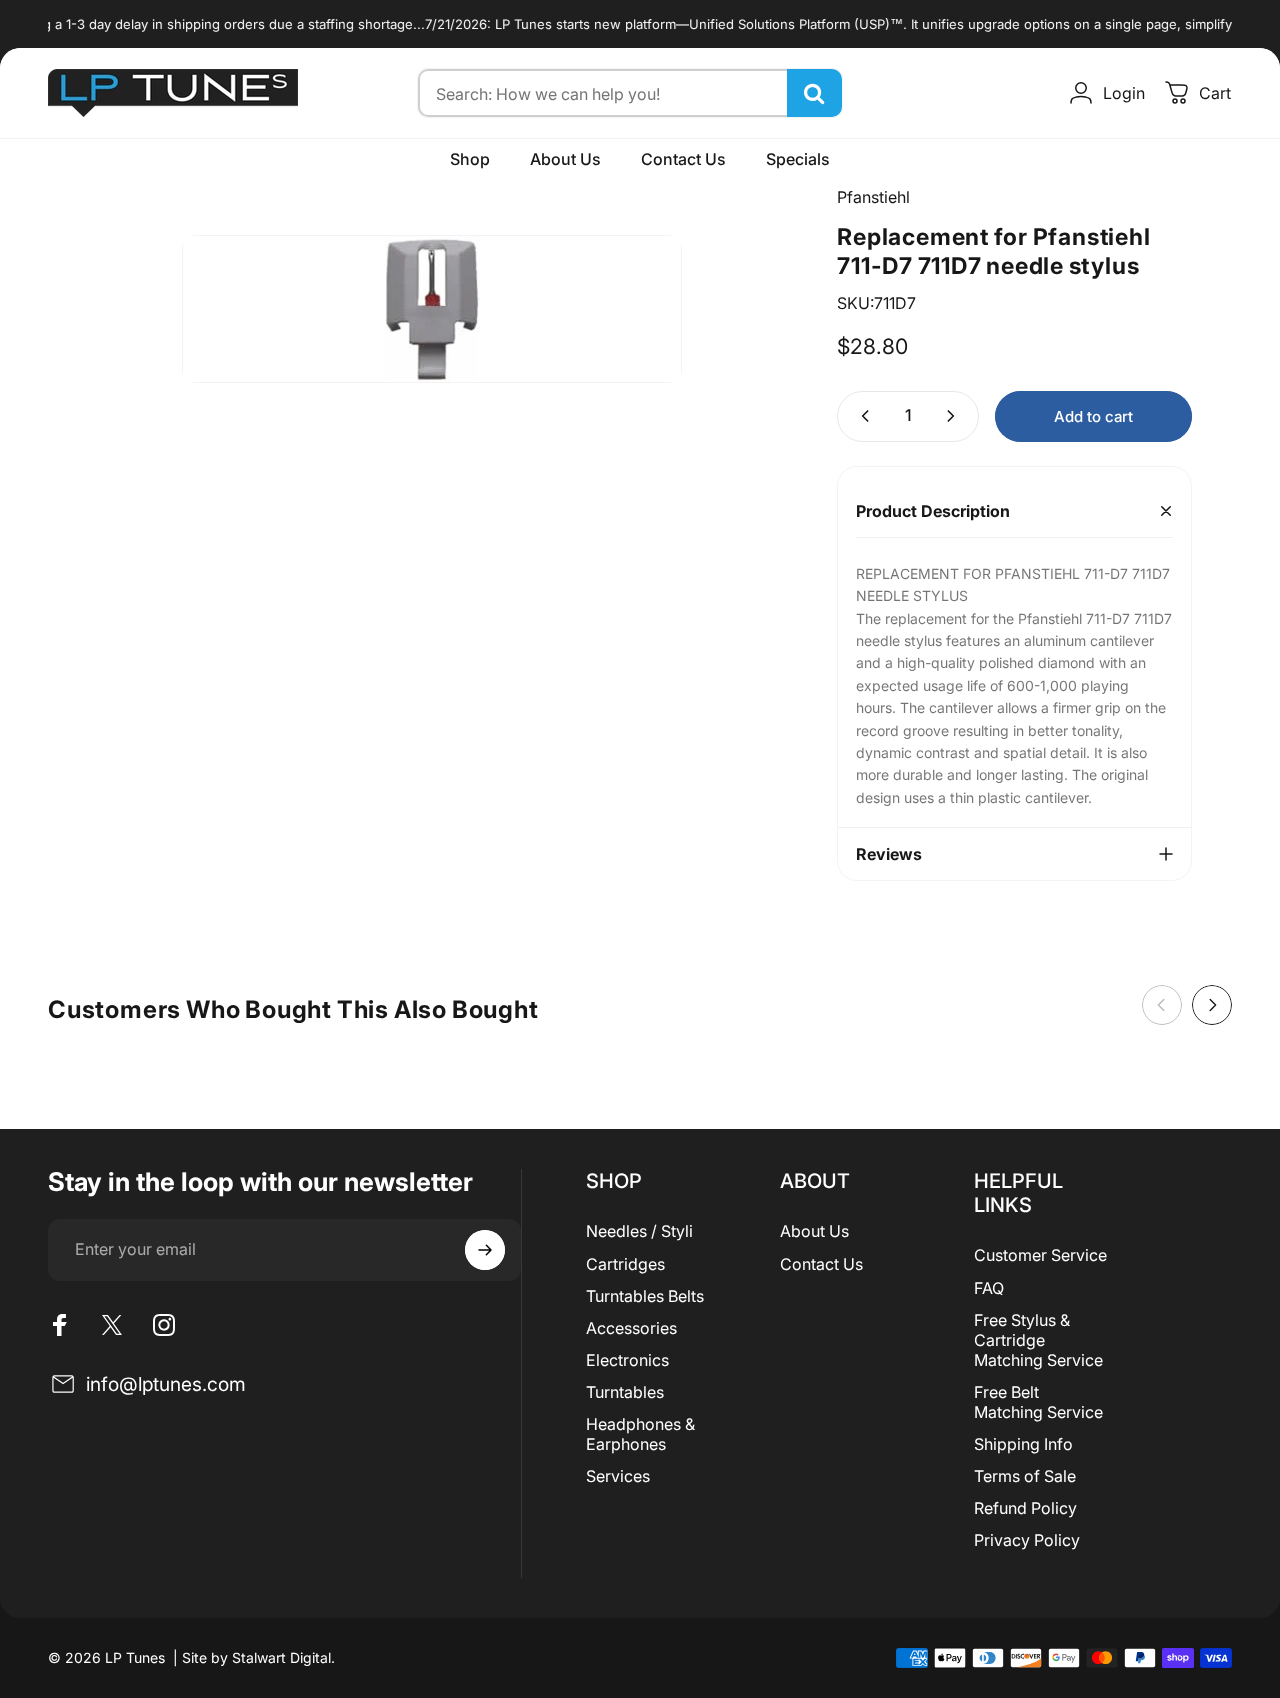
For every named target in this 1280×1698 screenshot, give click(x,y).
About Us (814, 1231)
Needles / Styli (639, 1231)
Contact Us (821, 1264)
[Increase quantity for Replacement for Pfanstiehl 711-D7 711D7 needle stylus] (955, 416)
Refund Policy (1025, 1508)
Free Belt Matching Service (1038, 1402)
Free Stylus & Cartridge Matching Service (1038, 1340)
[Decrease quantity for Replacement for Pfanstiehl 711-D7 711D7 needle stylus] (861, 416)
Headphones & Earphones (640, 1434)
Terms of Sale (1025, 1476)
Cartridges (625, 1264)
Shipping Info (1023, 1444)
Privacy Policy (1027, 1540)
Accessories (631, 1328)
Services (618, 1476)
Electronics (627, 1360)
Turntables (625, 1392)
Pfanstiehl (873, 197)
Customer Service (1040, 1255)
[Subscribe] (485, 1250)
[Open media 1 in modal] (432, 309)
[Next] (1212, 1005)
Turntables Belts (645, 1296)
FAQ (989, 1288)
